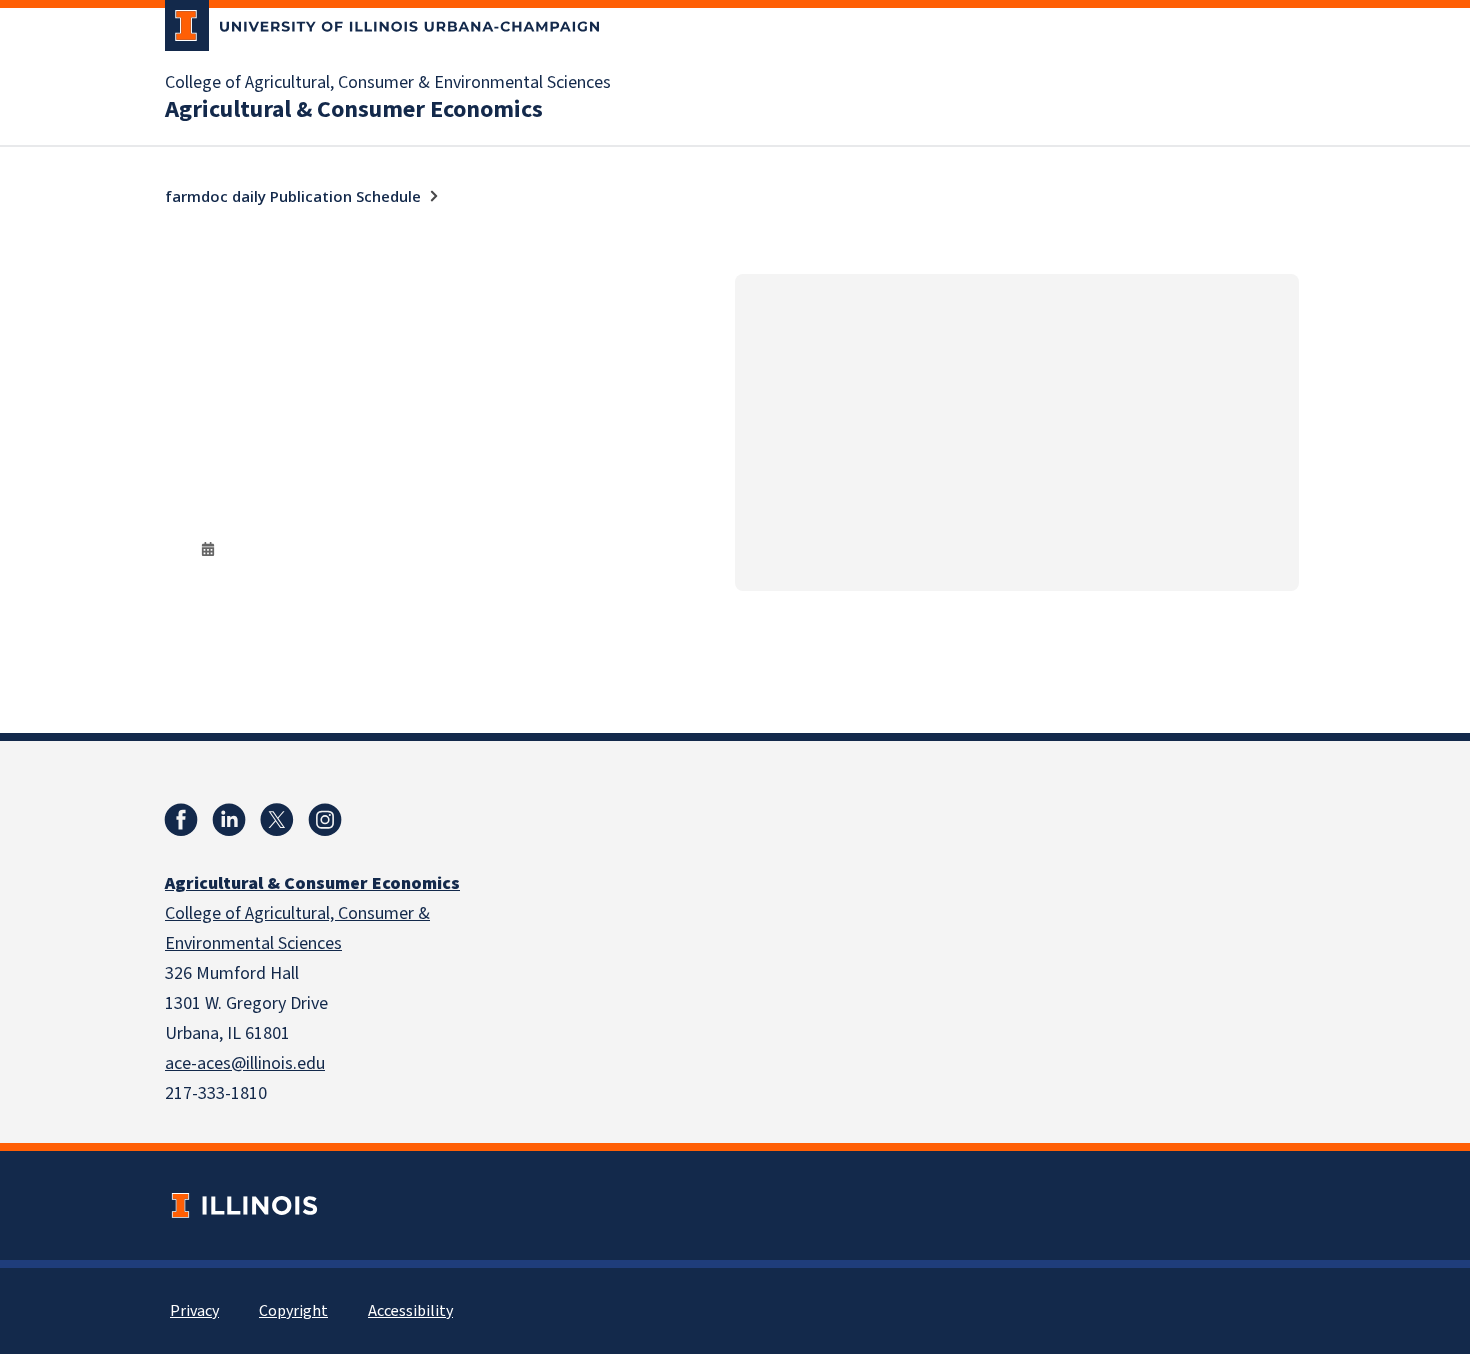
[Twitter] (277, 820)
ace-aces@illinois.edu (245, 1063)
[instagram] (325, 820)
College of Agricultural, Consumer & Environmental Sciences (388, 83)
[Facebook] (181, 820)
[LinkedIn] (229, 820)
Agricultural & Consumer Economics (354, 110)
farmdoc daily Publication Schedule (293, 196)
